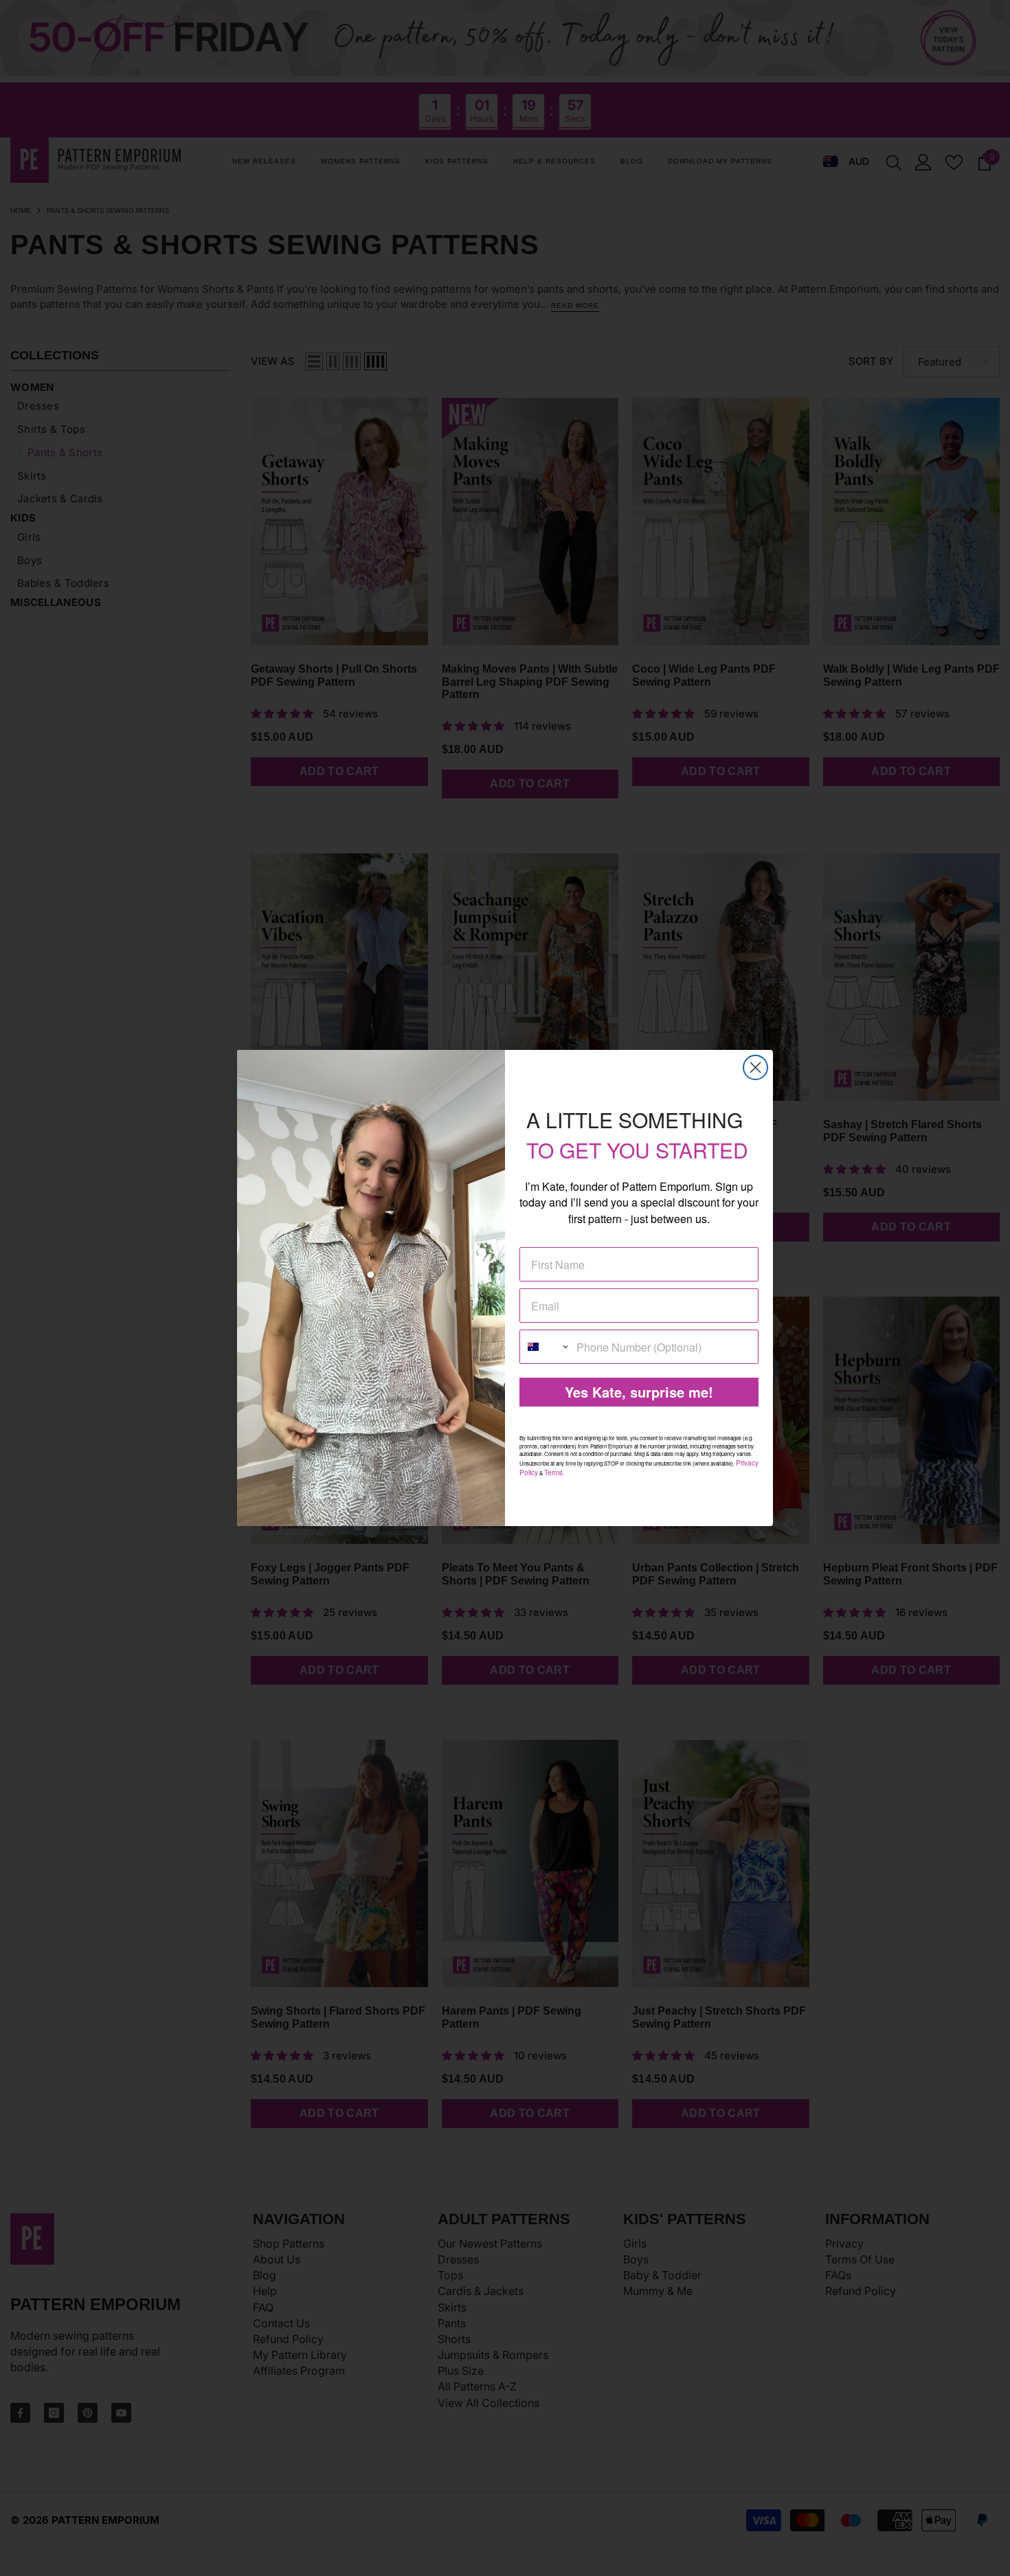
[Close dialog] (755, 1067)
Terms (553, 1472)
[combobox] (545, 1347)
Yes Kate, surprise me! (639, 1392)
